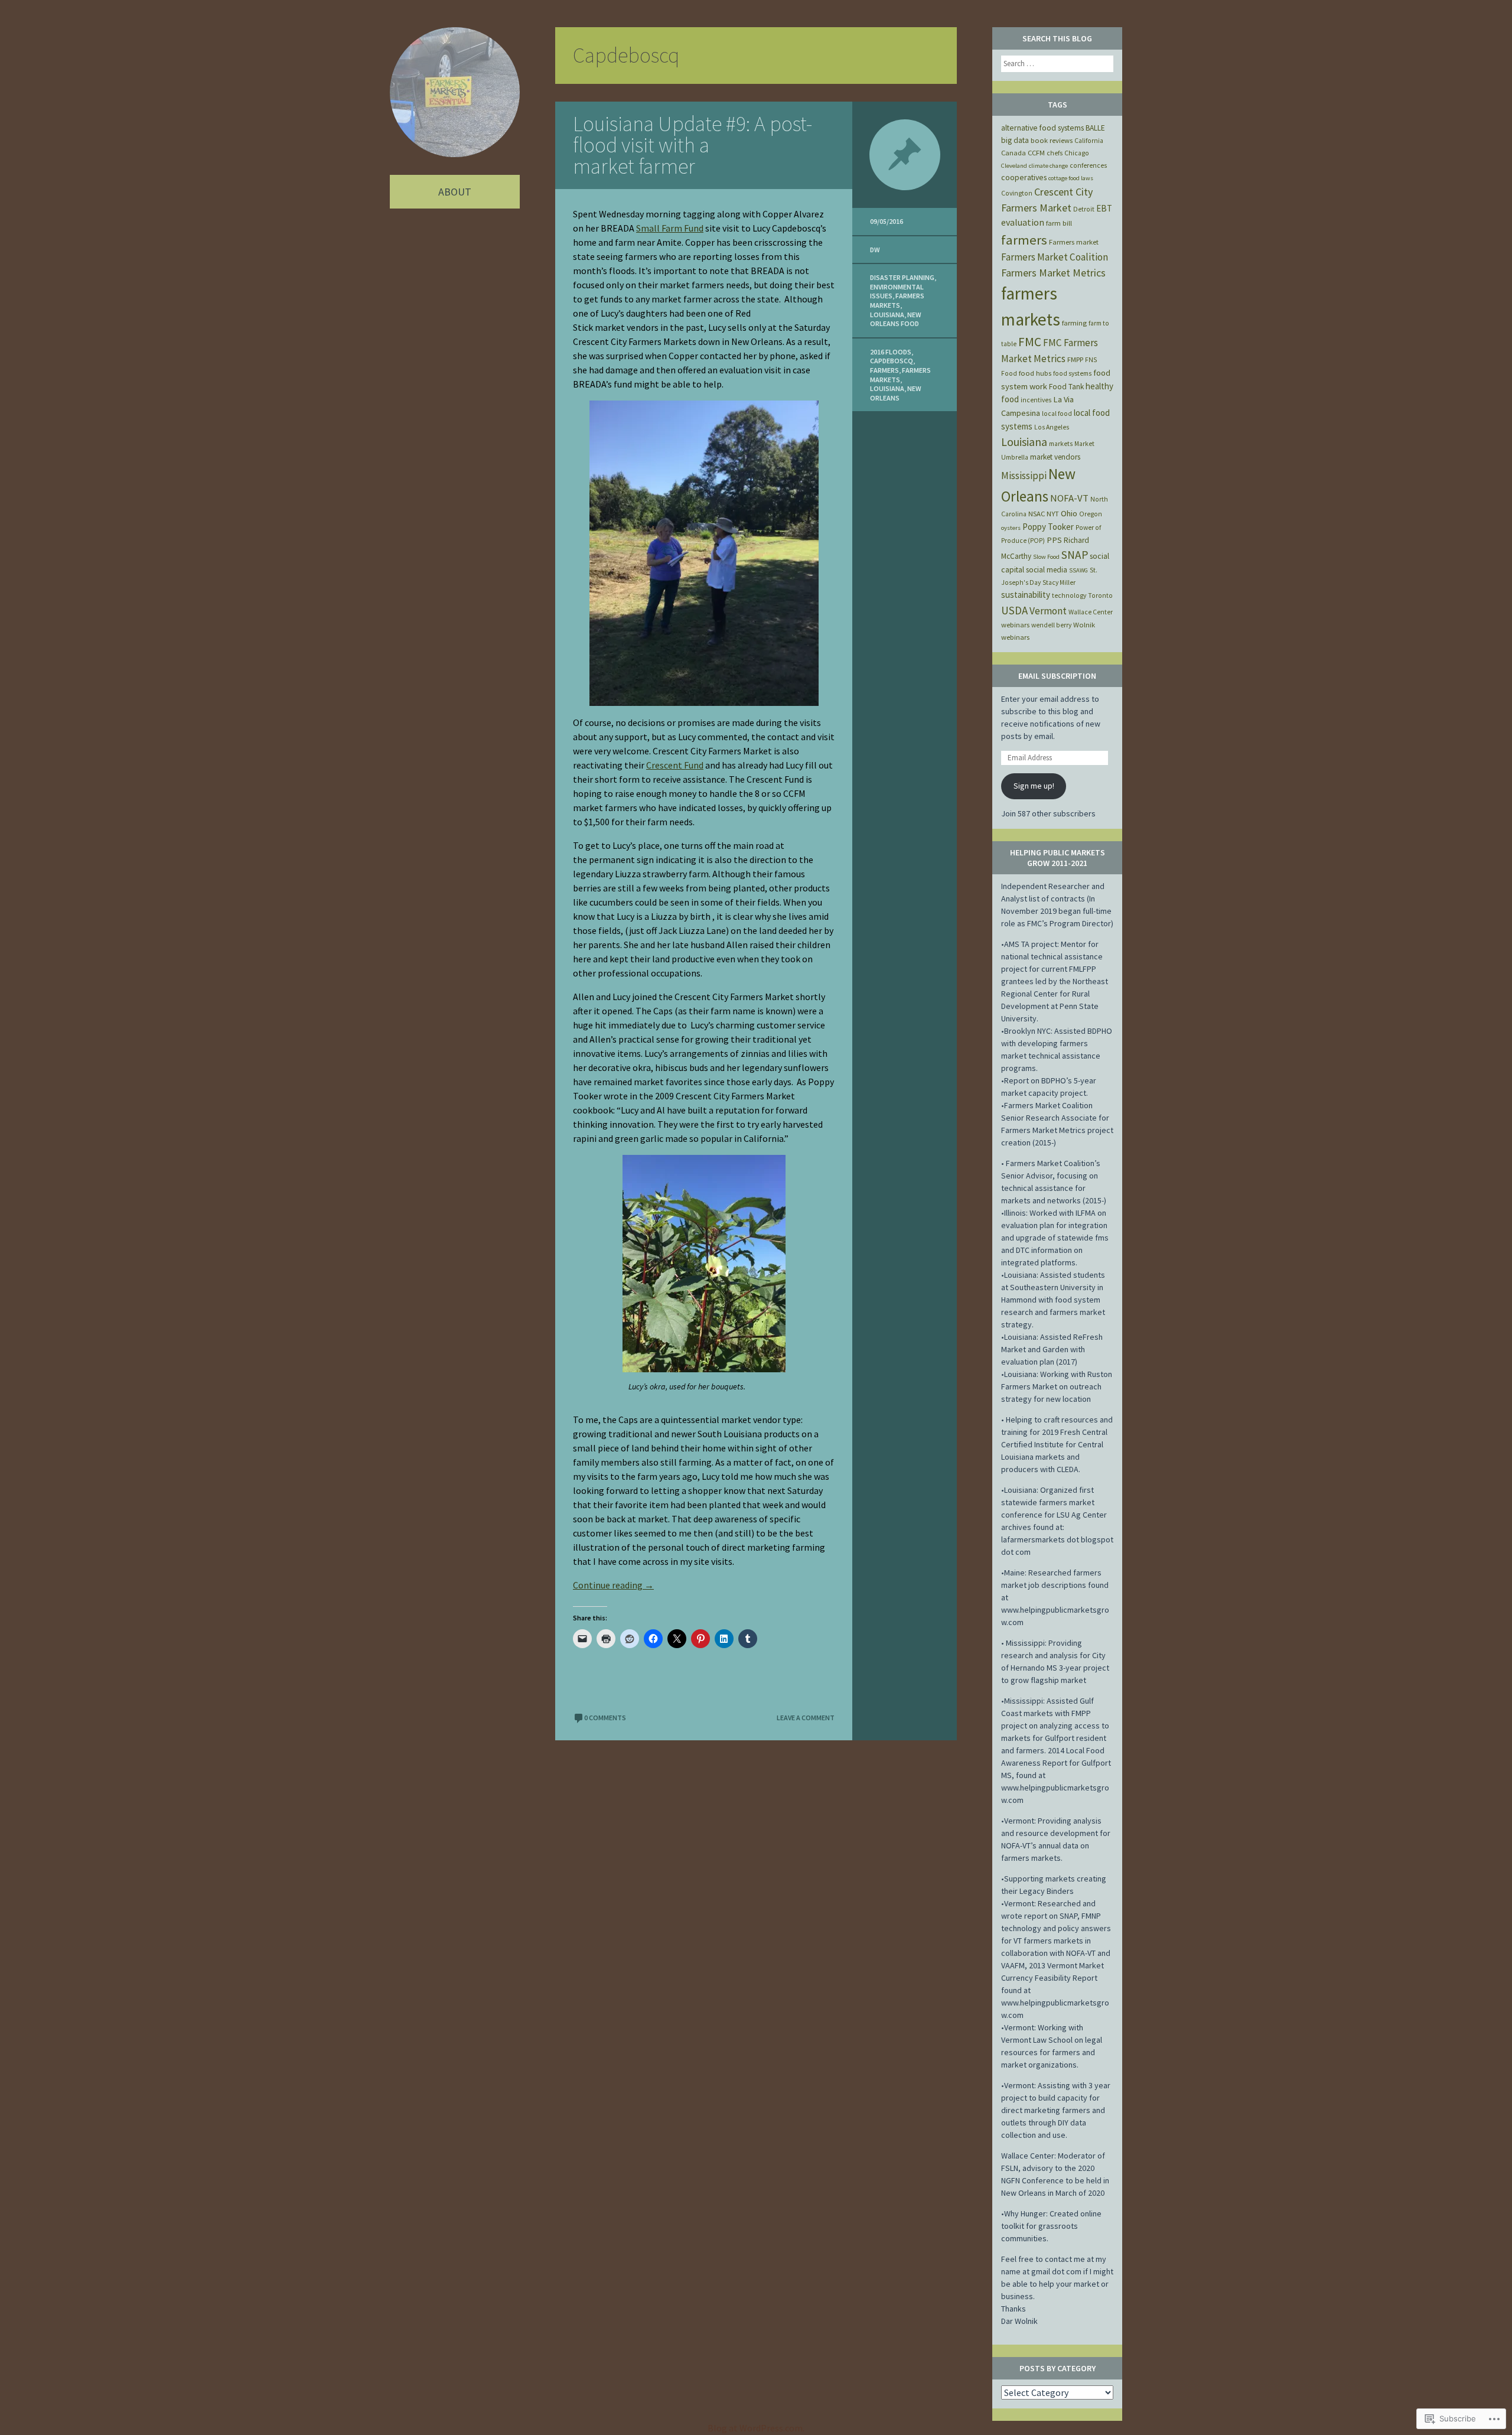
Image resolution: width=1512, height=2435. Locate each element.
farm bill (1059, 223)
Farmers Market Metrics (1053, 273)
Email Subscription (1057, 676)
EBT (1104, 208)
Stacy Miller (1059, 582)
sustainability (1026, 595)
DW (875, 250)
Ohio (1069, 513)
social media (1047, 570)
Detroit (1084, 209)
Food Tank (1066, 387)
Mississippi (1024, 476)
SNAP (1075, 555)
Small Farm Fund (670, 228)
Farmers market (1074, 242)
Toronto (1100, 595)
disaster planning (902, 277)
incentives (1036, 400)
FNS (1091, 360)
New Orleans (896, 393)
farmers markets (897, 300)
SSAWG (1078, 570)
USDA (1014, 610)
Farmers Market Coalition (1055, 257)
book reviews (1052, 140)
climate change (1048, 166)
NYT (1053, 514)
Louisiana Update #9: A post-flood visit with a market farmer (693, 145)
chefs (1055, 153)
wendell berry (1051, 625)
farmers (884, 370)
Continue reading (613, 1585)
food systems (1072, 373)
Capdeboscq (892, 361)
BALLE (1095, 128)
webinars (1015, 625)
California (1089, 141)
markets (1061, 444)
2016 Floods (891, 352)
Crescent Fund (675, 765)
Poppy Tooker (1048, 527)
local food (1057, 414)
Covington (1017, 193)
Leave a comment (806, 1718)
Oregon (1091, 514)
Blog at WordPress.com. (756, 2428)
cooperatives (1024, 177)
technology (1069, 595)
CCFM (1036, 153)
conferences (1088, 165)
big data (1015, 140)
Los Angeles (1052, 427)
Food (1009, 373)
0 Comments (605, 1718)
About (455, 192)
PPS (1054, 540)
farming (1074, 323)
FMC (1030, 342)
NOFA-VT (1069, 498)
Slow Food (1046, 557)
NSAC (1037, 514)
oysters (1011, 528)
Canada (1014, 153)
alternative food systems (1042, 128)
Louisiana (887, 315)
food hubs (1035, 373)
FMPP (1075, 359)
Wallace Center (1091, 612)
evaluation (1023, 222)
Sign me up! (1034, 786)
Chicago (1077, 153)
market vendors (1055, 457)
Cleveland (1014, 166)
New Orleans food (896, 319)
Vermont (1048, 611)
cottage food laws (1071, 178)
